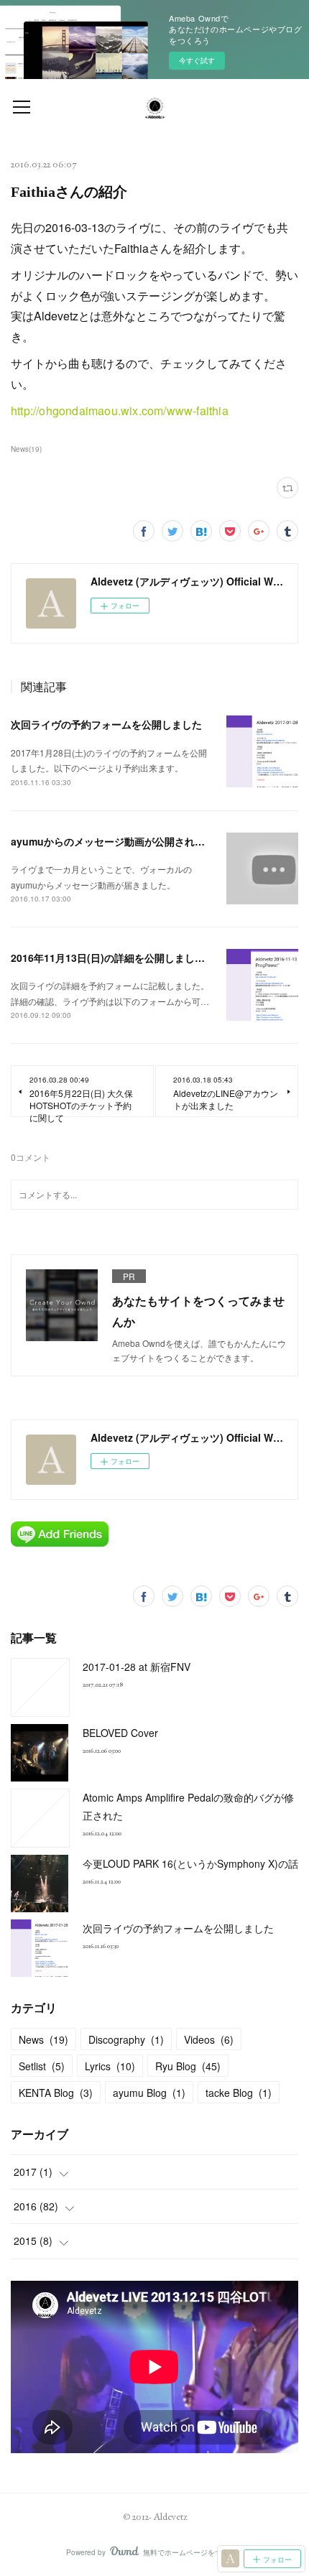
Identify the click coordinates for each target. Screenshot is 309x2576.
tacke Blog (239, 2093)
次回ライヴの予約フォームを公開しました (106, 724)
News (43, 2039)
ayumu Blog (149, 2093)
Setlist (42, 2066)
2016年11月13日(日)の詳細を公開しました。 (113, 958)
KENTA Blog (56, 2093)
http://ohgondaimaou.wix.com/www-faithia (120, 411)
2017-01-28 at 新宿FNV (137, 1667)
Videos (209, 2039)
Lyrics (110, 2066)
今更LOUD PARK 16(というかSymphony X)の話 (190, 1863)
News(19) (26, 449)
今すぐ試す (197, 60)
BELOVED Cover (120, 1733)
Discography (126, 2039)
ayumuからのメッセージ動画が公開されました (118, 841)
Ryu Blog (188, 2066)
